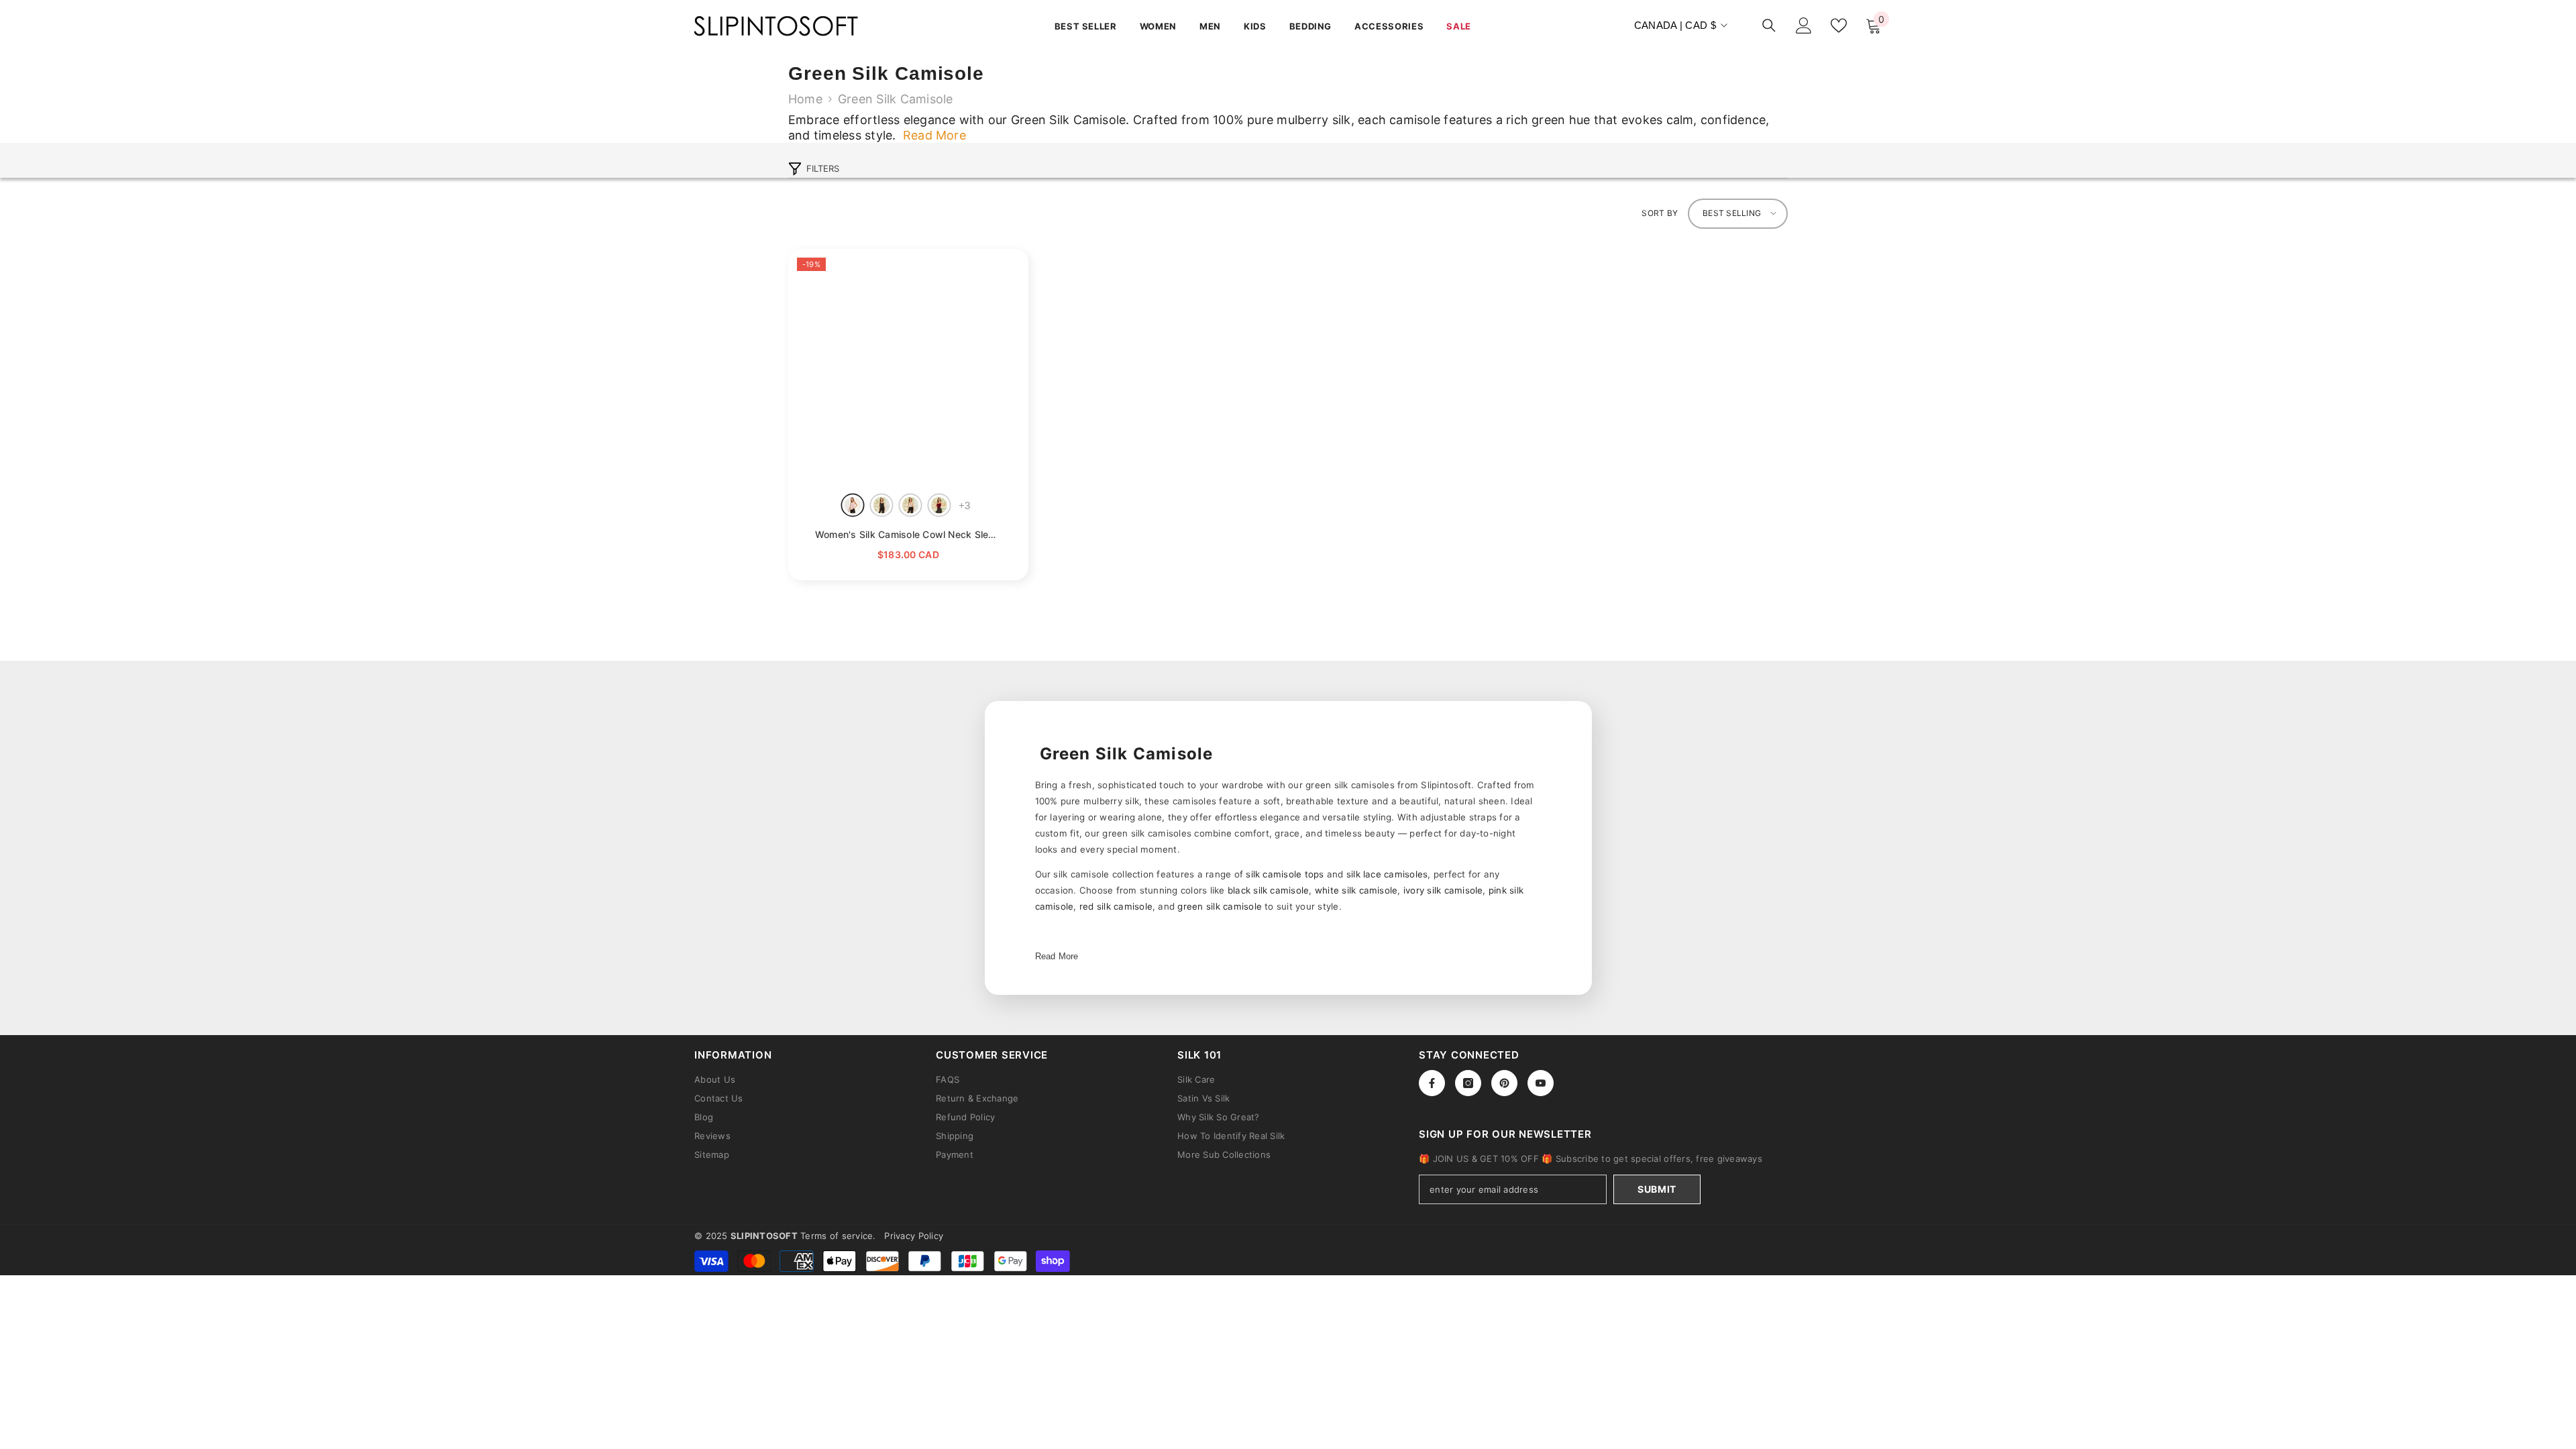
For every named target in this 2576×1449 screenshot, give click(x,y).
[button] (1738, 214)
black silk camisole (1269, 890)
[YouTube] (1541, 1083)
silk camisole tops (1285, 874)
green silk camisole (1220, 906)
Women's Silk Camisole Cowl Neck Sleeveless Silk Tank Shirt (908, 534)
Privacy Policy (914, 1236)
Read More (1057, 956)
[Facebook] (1432, 1083)
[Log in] (1804, 25)
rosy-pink (853, 505)
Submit (1657, 1189)
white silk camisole (1356, 890)
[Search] (1769, 25)
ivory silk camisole (1443, 890)
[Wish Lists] (1839, 25)
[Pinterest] (1504, 1083)
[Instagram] (1468, 1083)
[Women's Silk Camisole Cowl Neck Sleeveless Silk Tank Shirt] (908, 369)
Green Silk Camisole (896, 99)
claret (940, 505)
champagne (911, 505)
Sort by (1660, 213)
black (882, 505)
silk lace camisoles (1387, 874)
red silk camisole (1116, 906)
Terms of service (837, 1236)
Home (805, 99)
